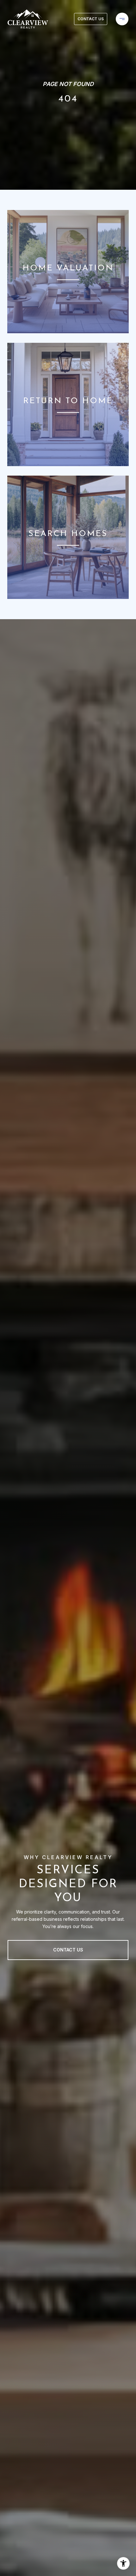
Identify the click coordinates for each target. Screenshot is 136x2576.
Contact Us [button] (91, 19)
